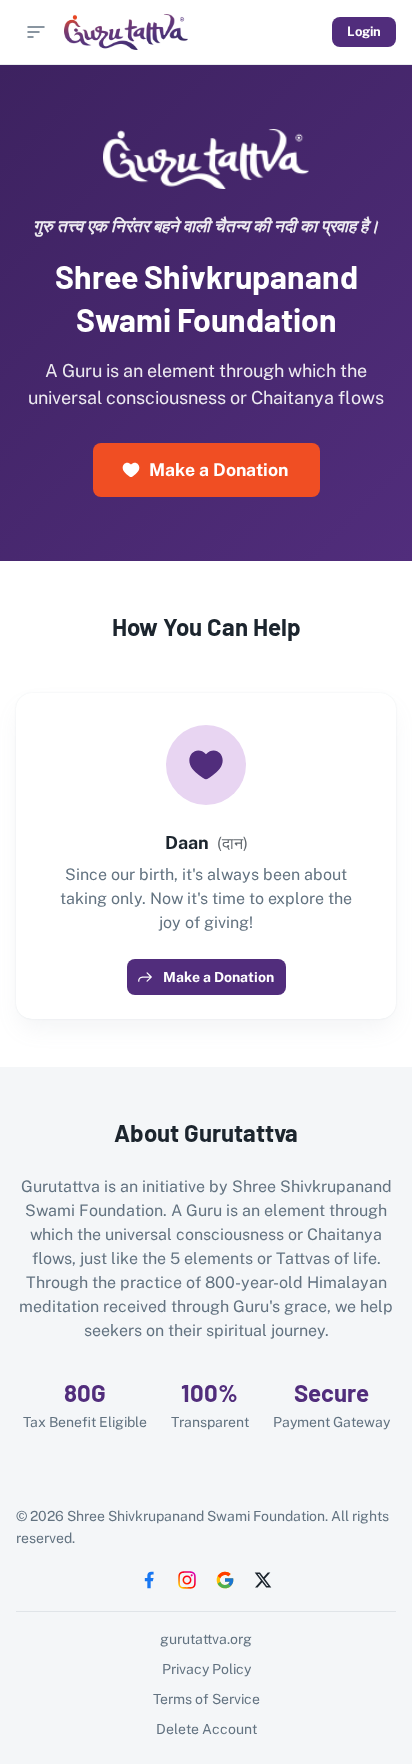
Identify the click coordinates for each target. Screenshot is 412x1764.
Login (364, 31)
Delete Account (206, 1729)
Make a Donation (218, 469)
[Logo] (126, 32)
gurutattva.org (206, 1639)
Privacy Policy (206, 1669)
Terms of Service (206, 1699)
